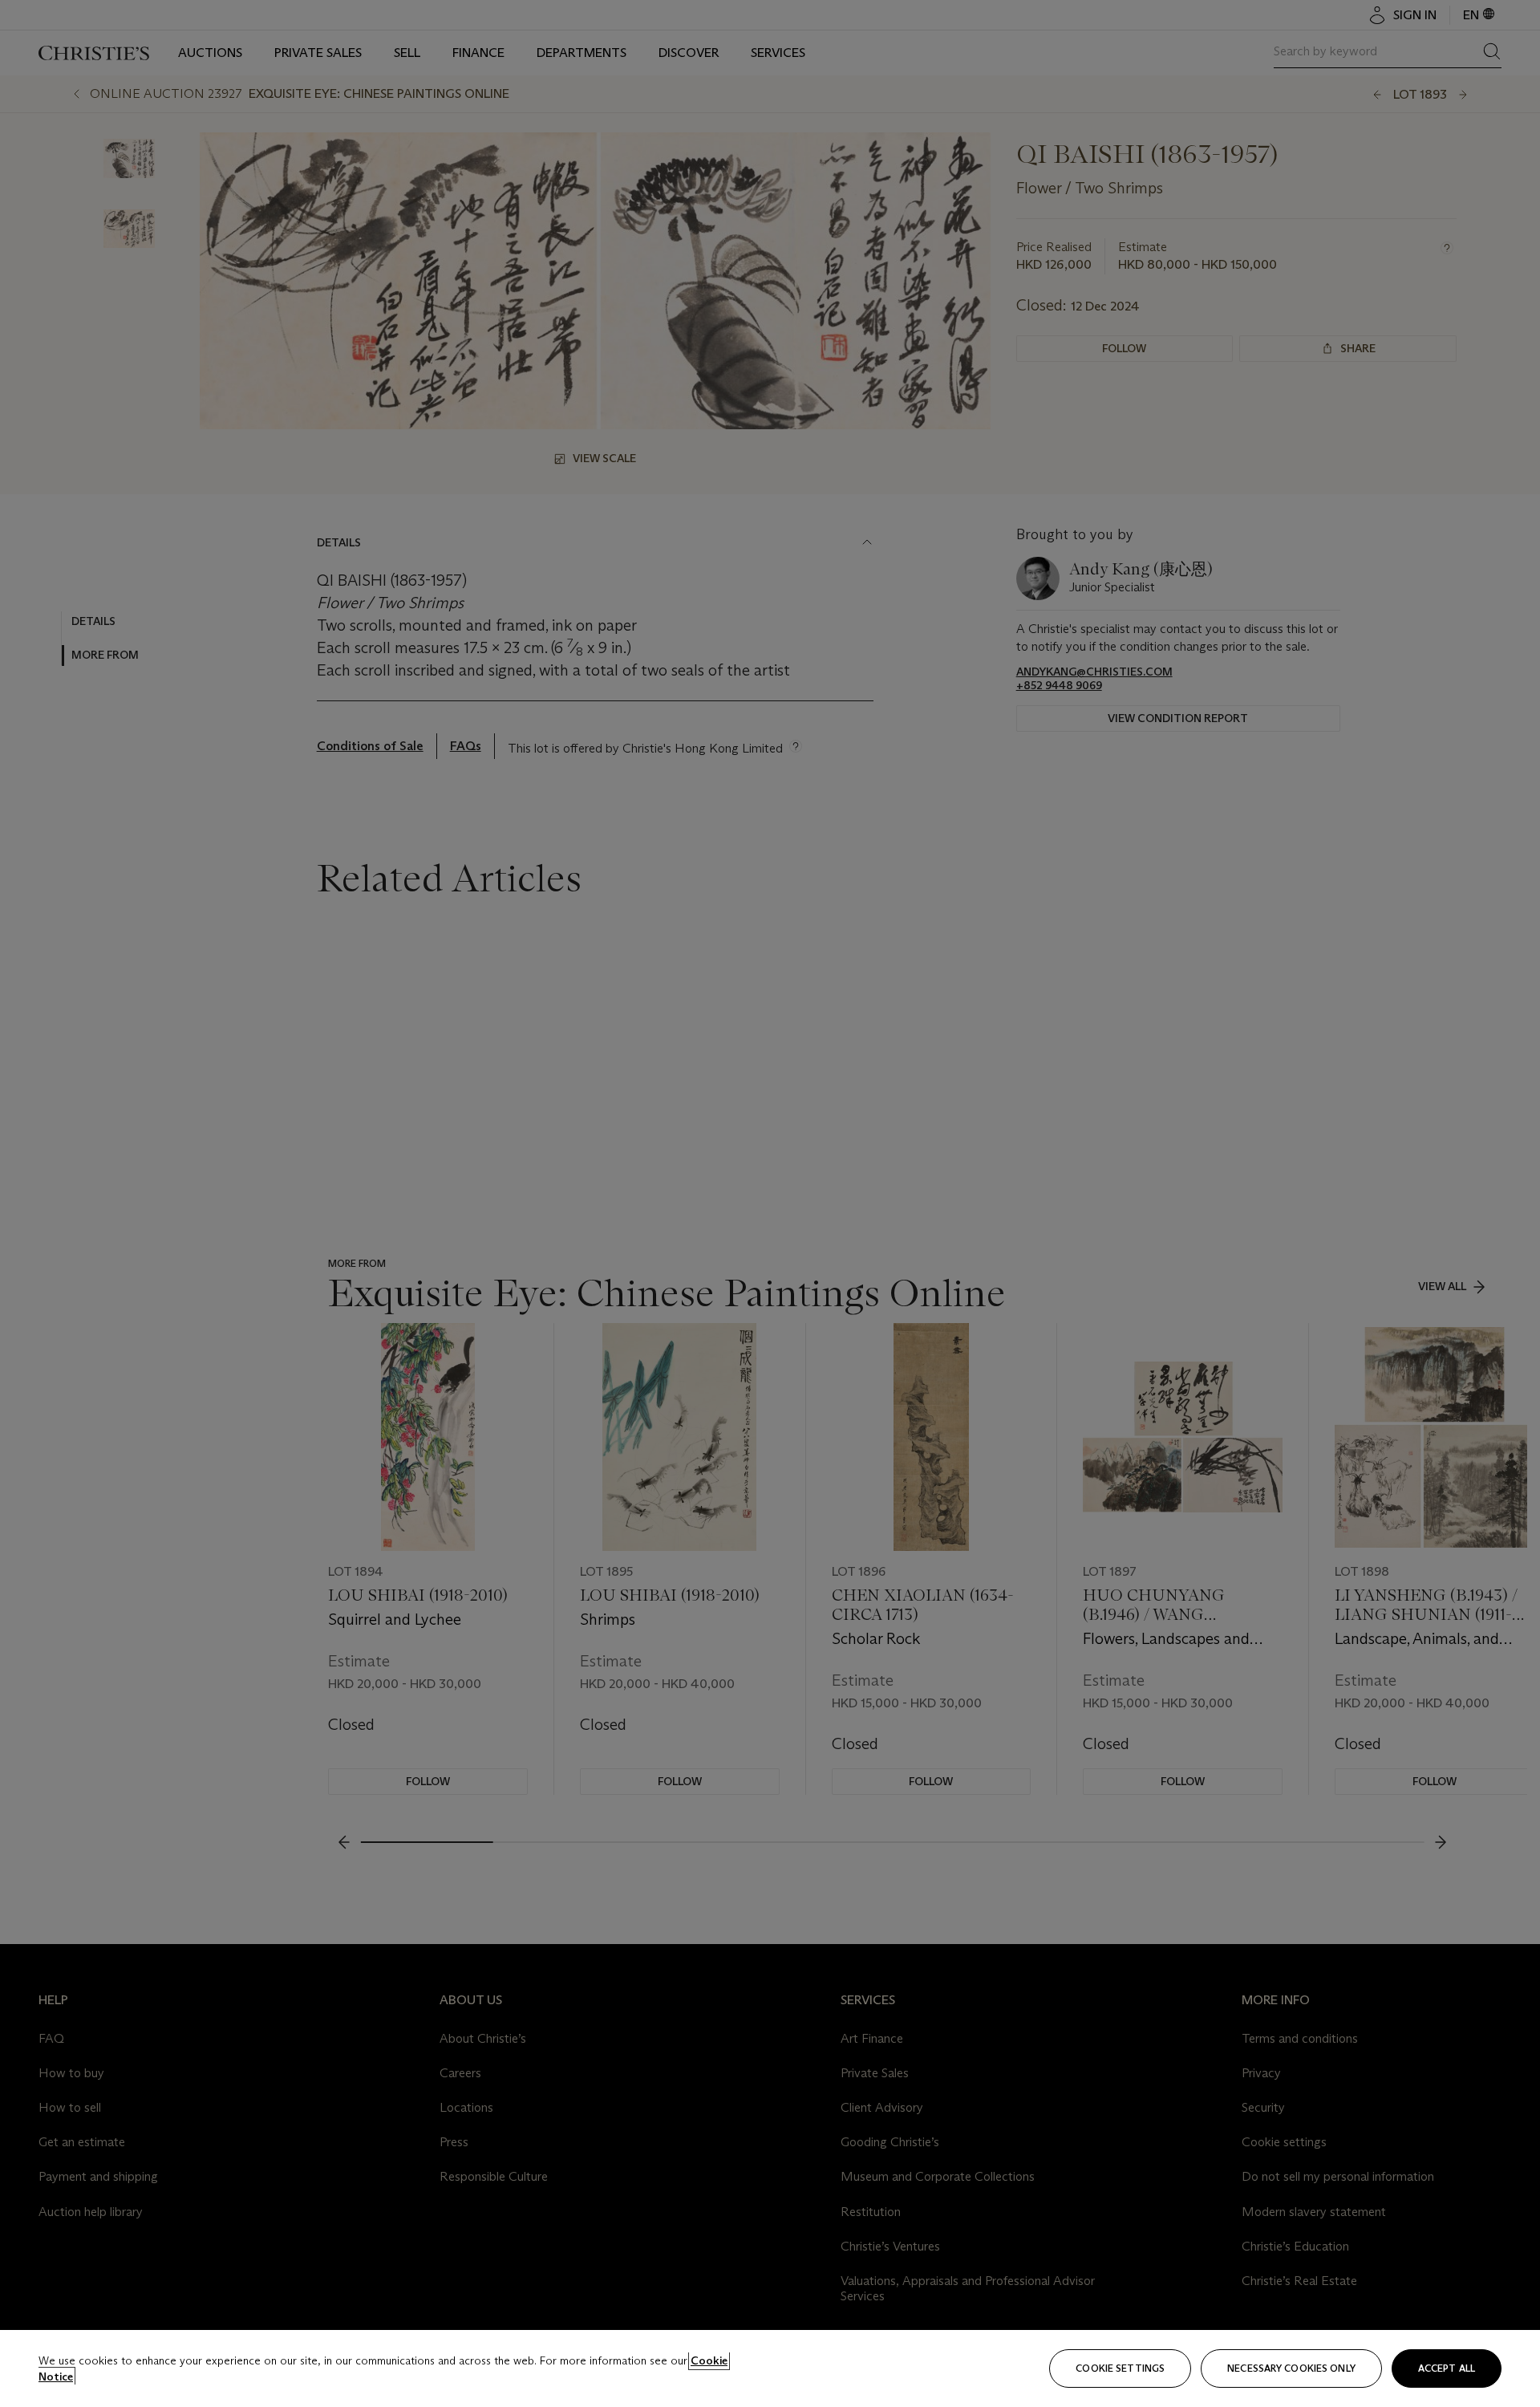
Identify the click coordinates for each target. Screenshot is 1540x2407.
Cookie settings (1120, 2368)
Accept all (1447, 2368)
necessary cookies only (1291, 2368)
